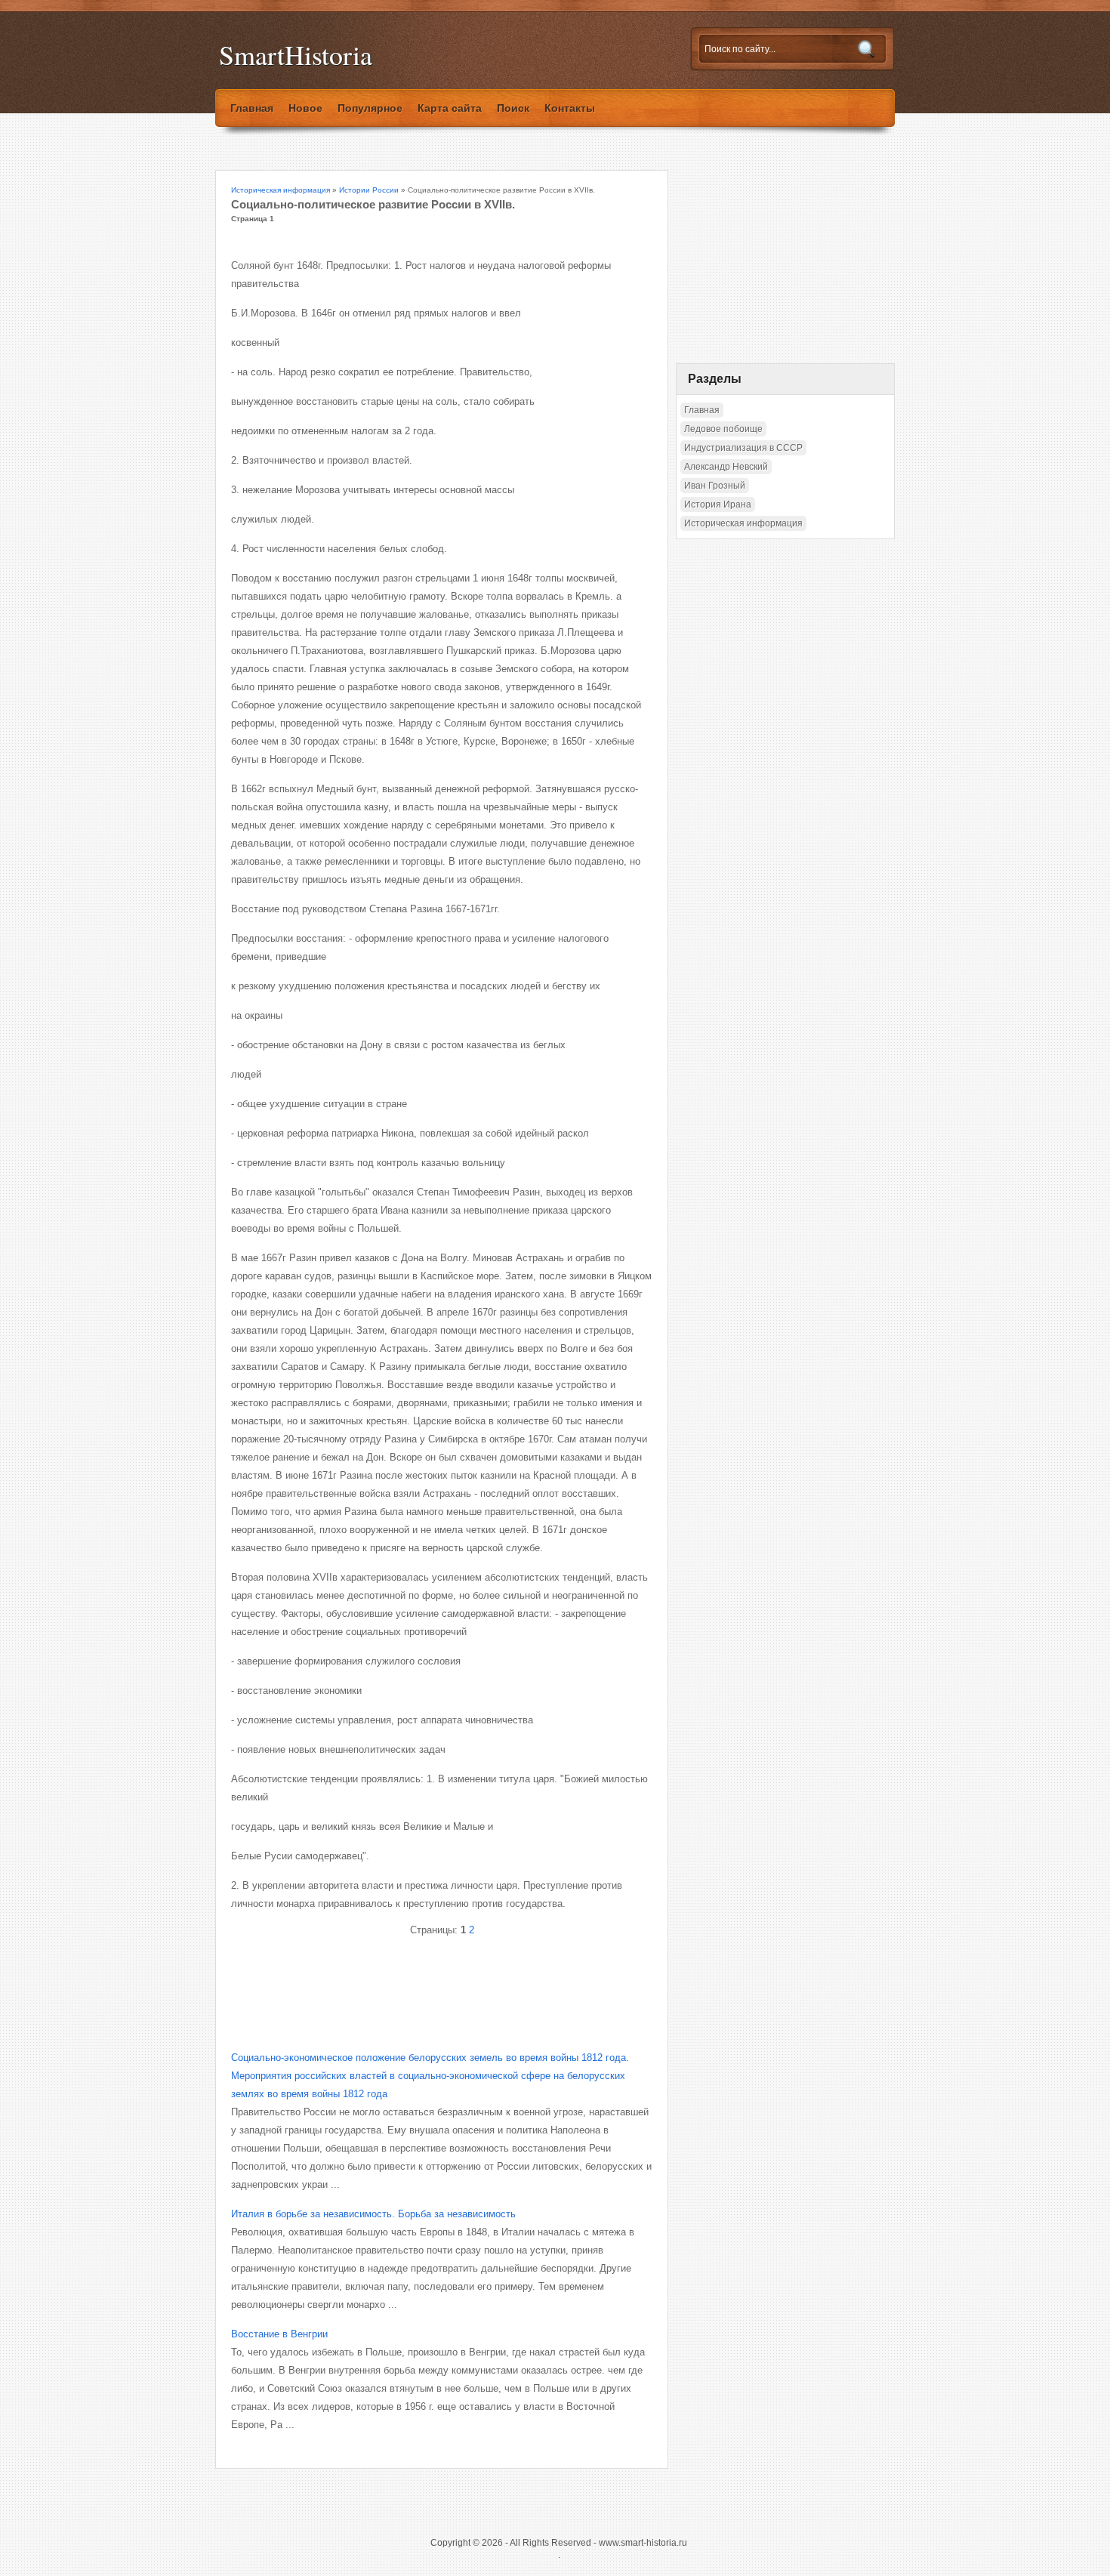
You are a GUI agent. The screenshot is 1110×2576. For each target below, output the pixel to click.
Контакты (570, 108)
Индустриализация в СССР (743, 448)
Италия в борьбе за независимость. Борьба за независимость (373, 2214)
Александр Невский (726, 467)
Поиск (513, 108)
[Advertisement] (408, 1981)
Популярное (370, 108)
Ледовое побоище (723, 429)
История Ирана (718, 504)
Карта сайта (450, 108)
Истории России (369, 190)
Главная (252, 108)
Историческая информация (281, 190)
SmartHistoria (296, 55)
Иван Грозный (715, 486)
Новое (305, 108)
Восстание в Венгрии (279, 2334)
